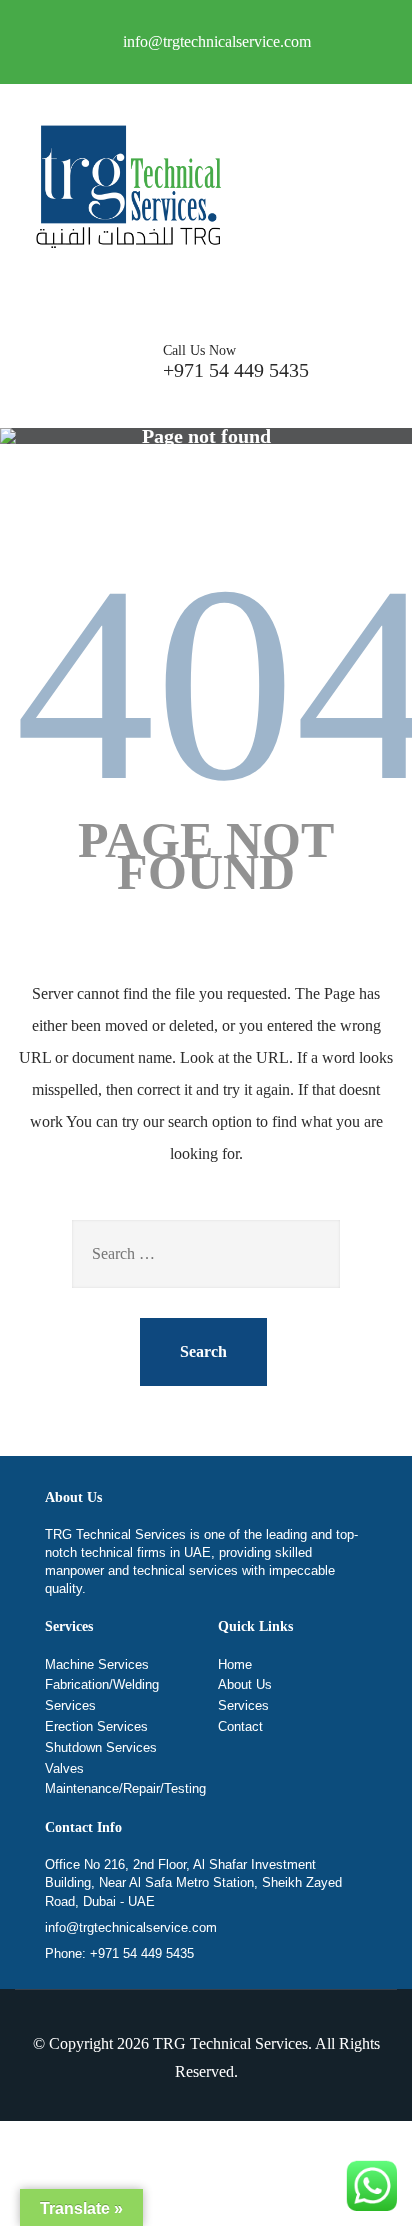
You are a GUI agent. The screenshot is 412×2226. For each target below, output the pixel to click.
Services (243, 1705)
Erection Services (96, 1726)
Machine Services (97, 1664)
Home (235, 1664)
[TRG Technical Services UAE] (125, 190)
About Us (245, 1684)
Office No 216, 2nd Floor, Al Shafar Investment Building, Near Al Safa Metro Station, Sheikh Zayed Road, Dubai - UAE (193, 1882)
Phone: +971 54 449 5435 (119, 1953)
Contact (240, 1726)
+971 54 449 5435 (236, 362)
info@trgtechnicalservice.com (131, 1927)
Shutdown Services (101, 1747)
